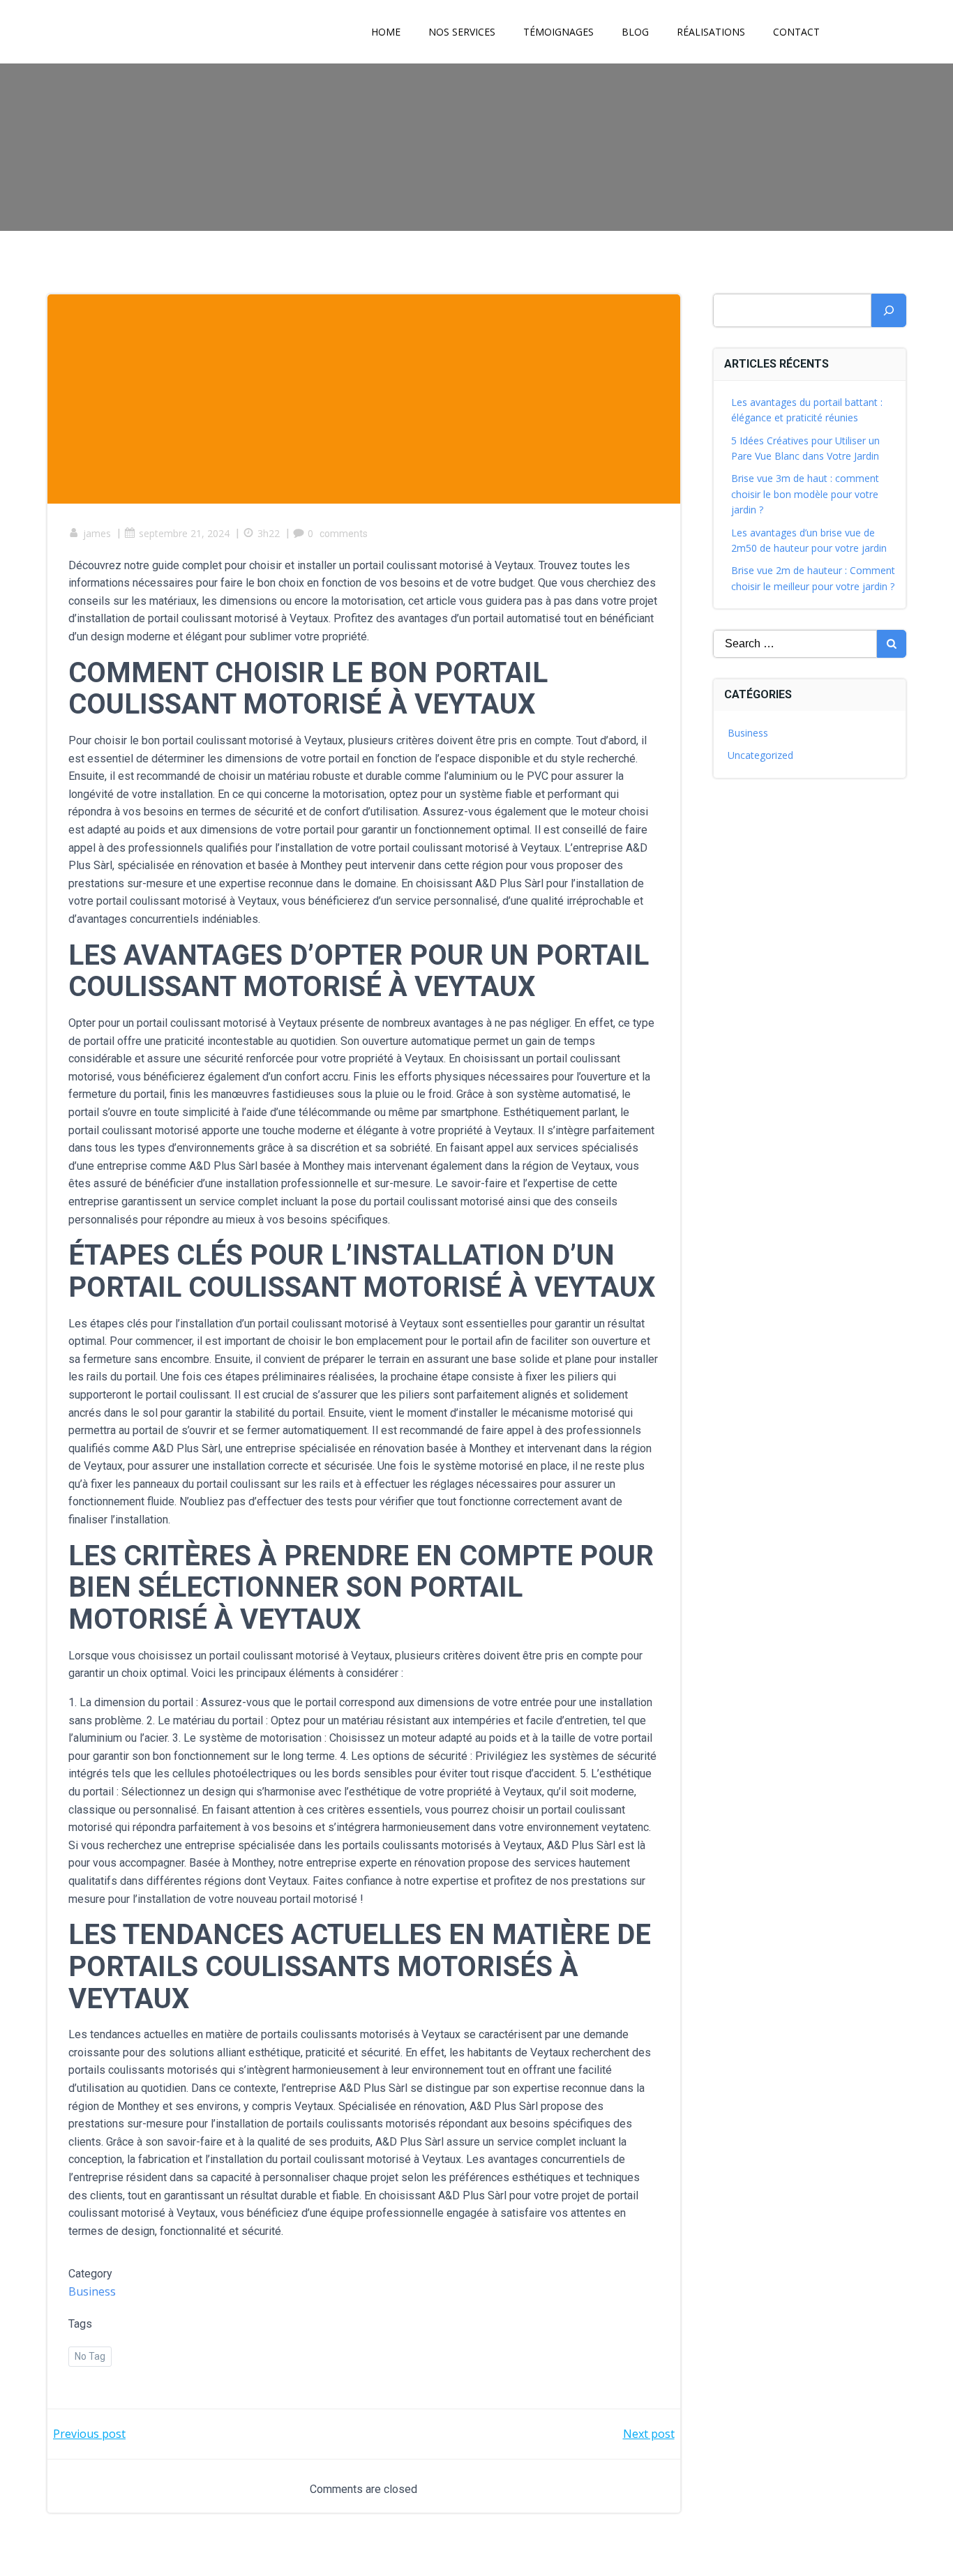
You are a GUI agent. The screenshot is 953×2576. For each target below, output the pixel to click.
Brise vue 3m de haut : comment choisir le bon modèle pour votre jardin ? (805, 494)
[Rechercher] (889, 310)
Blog (635, 32)
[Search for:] (795, 644)
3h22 (269, 533)
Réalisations (711, 32)
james (97, 533)
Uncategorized (760, 755)
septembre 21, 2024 (184, 533)
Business (92, 2291)
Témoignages (558, 32)
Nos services (462, 32)
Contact (796, 32)
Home (386, 32)
